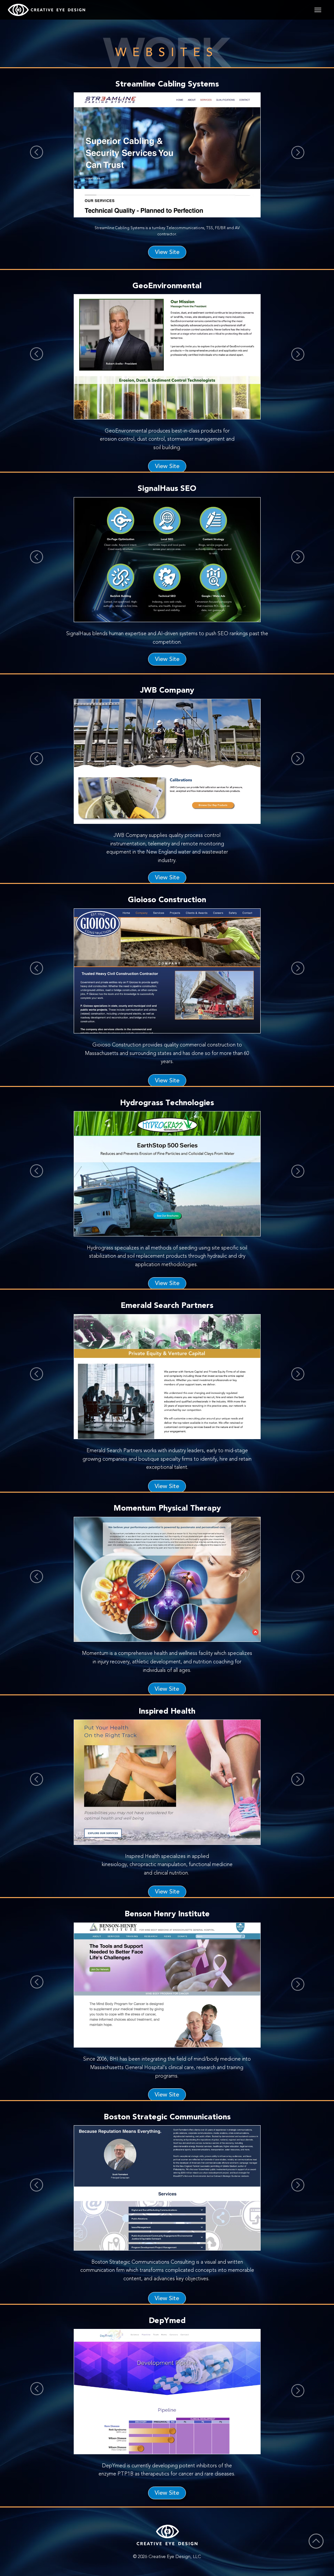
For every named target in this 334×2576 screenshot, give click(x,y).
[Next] (298, 152)
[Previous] (37, 152)
